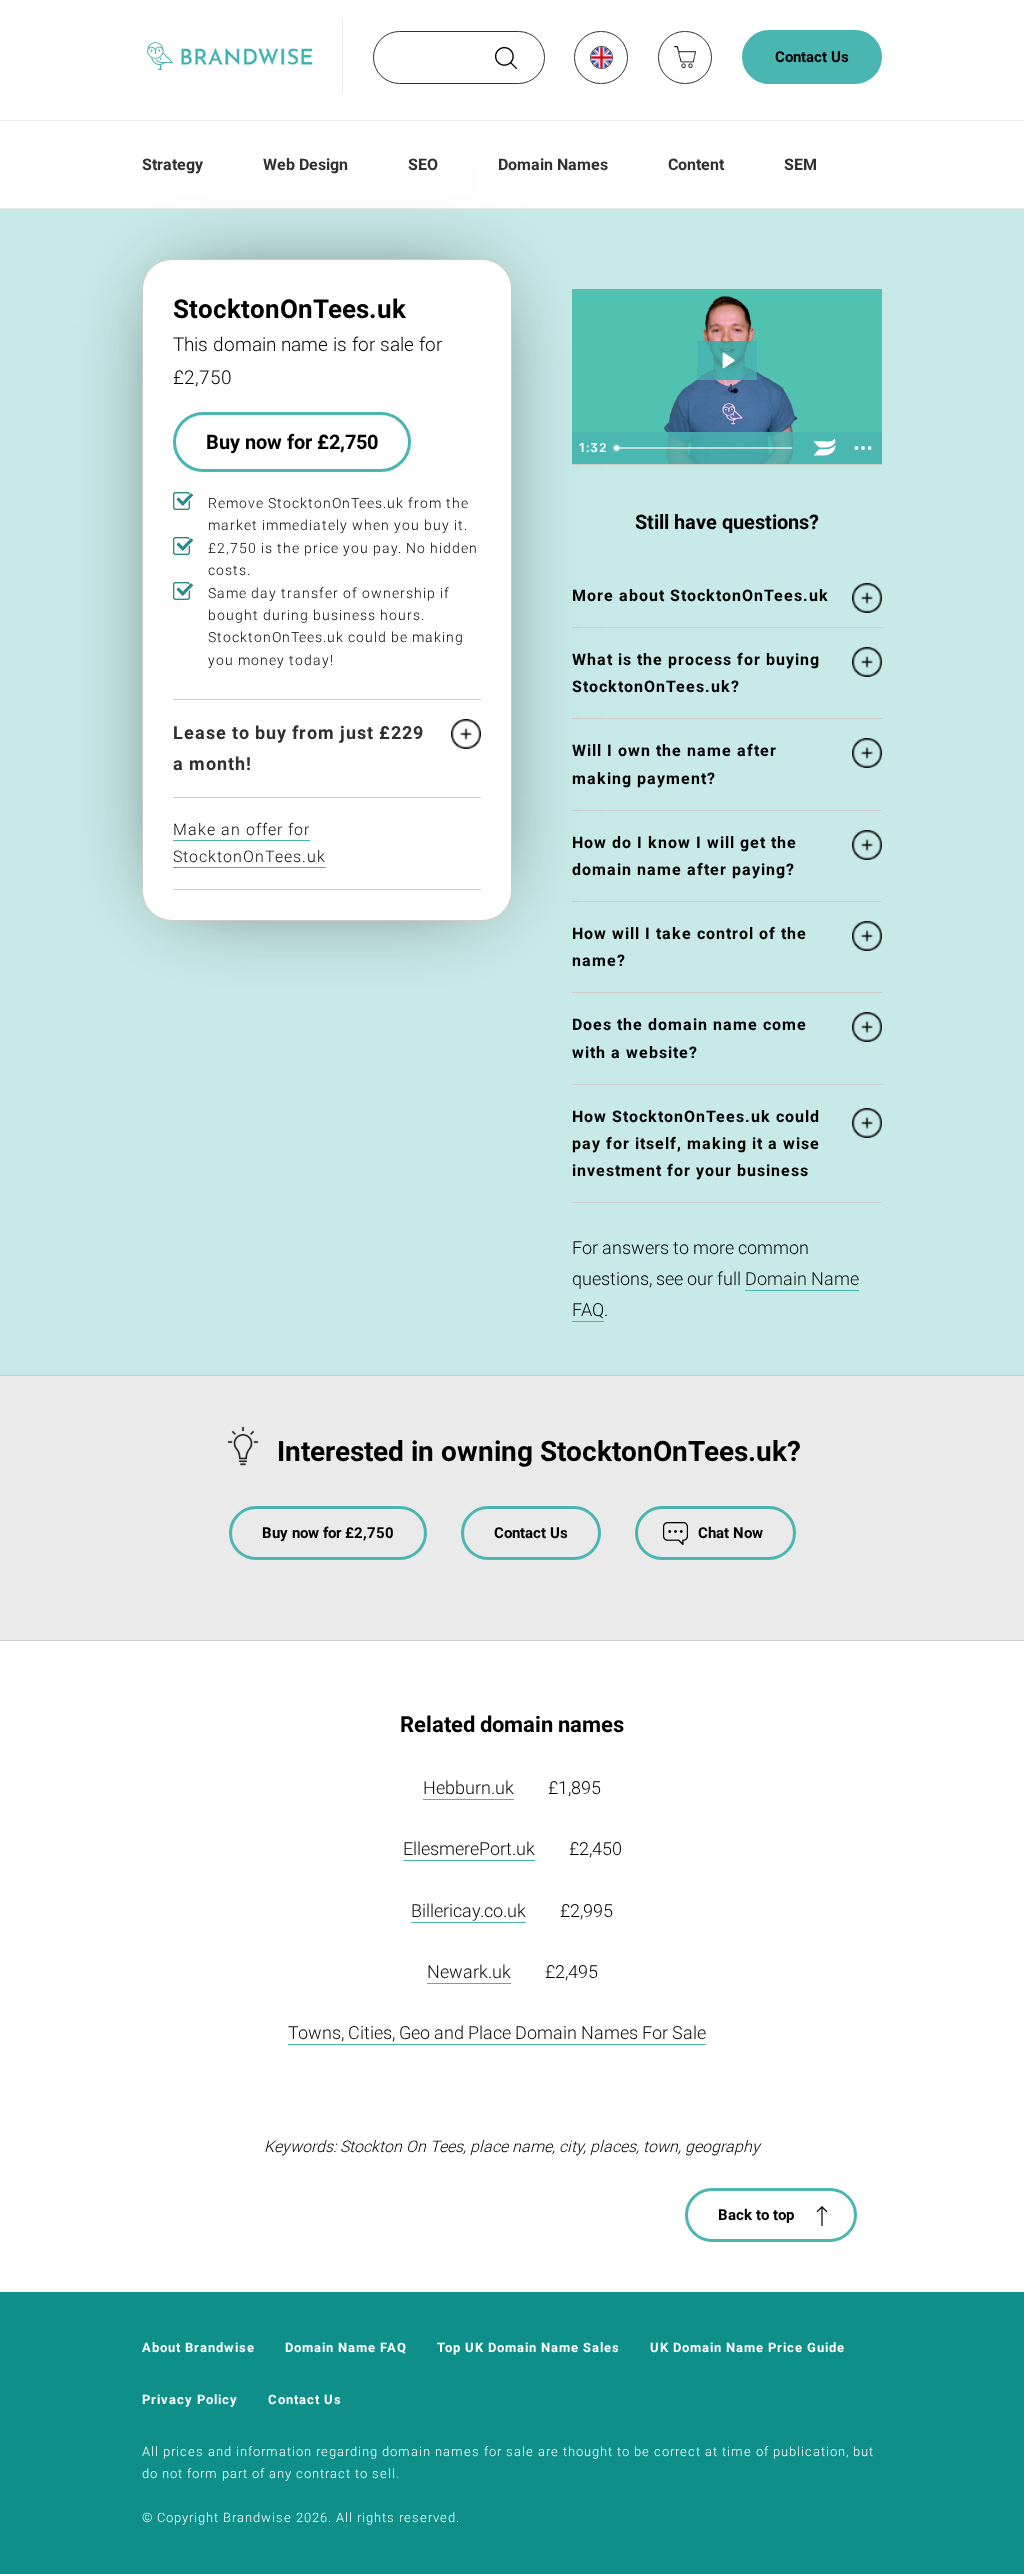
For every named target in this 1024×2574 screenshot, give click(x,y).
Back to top (756, 2215)
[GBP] (600, 57)
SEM (800, 164)
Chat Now (730, 1533)
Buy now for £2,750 (292, 442)
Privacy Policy (190, 2399)
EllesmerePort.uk (469, 1848)
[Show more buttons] (863, 448)
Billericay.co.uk (468, 1910)
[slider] (706, 448)
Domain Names (553, 164)
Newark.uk (469, 1971)
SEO (423, 164)
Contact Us (812, 57)
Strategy (172, 164)
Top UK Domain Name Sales (528, 2347)
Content (696, 164)
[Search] (504, 65)
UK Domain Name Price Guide (747, 2347)
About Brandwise (198, 2347)
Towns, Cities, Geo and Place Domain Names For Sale (497, 2032)
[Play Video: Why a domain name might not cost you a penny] (727, 360)
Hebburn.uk (468, 1787)
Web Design (305, 164)
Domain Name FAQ (346, 2347)
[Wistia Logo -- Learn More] (825, 448)
